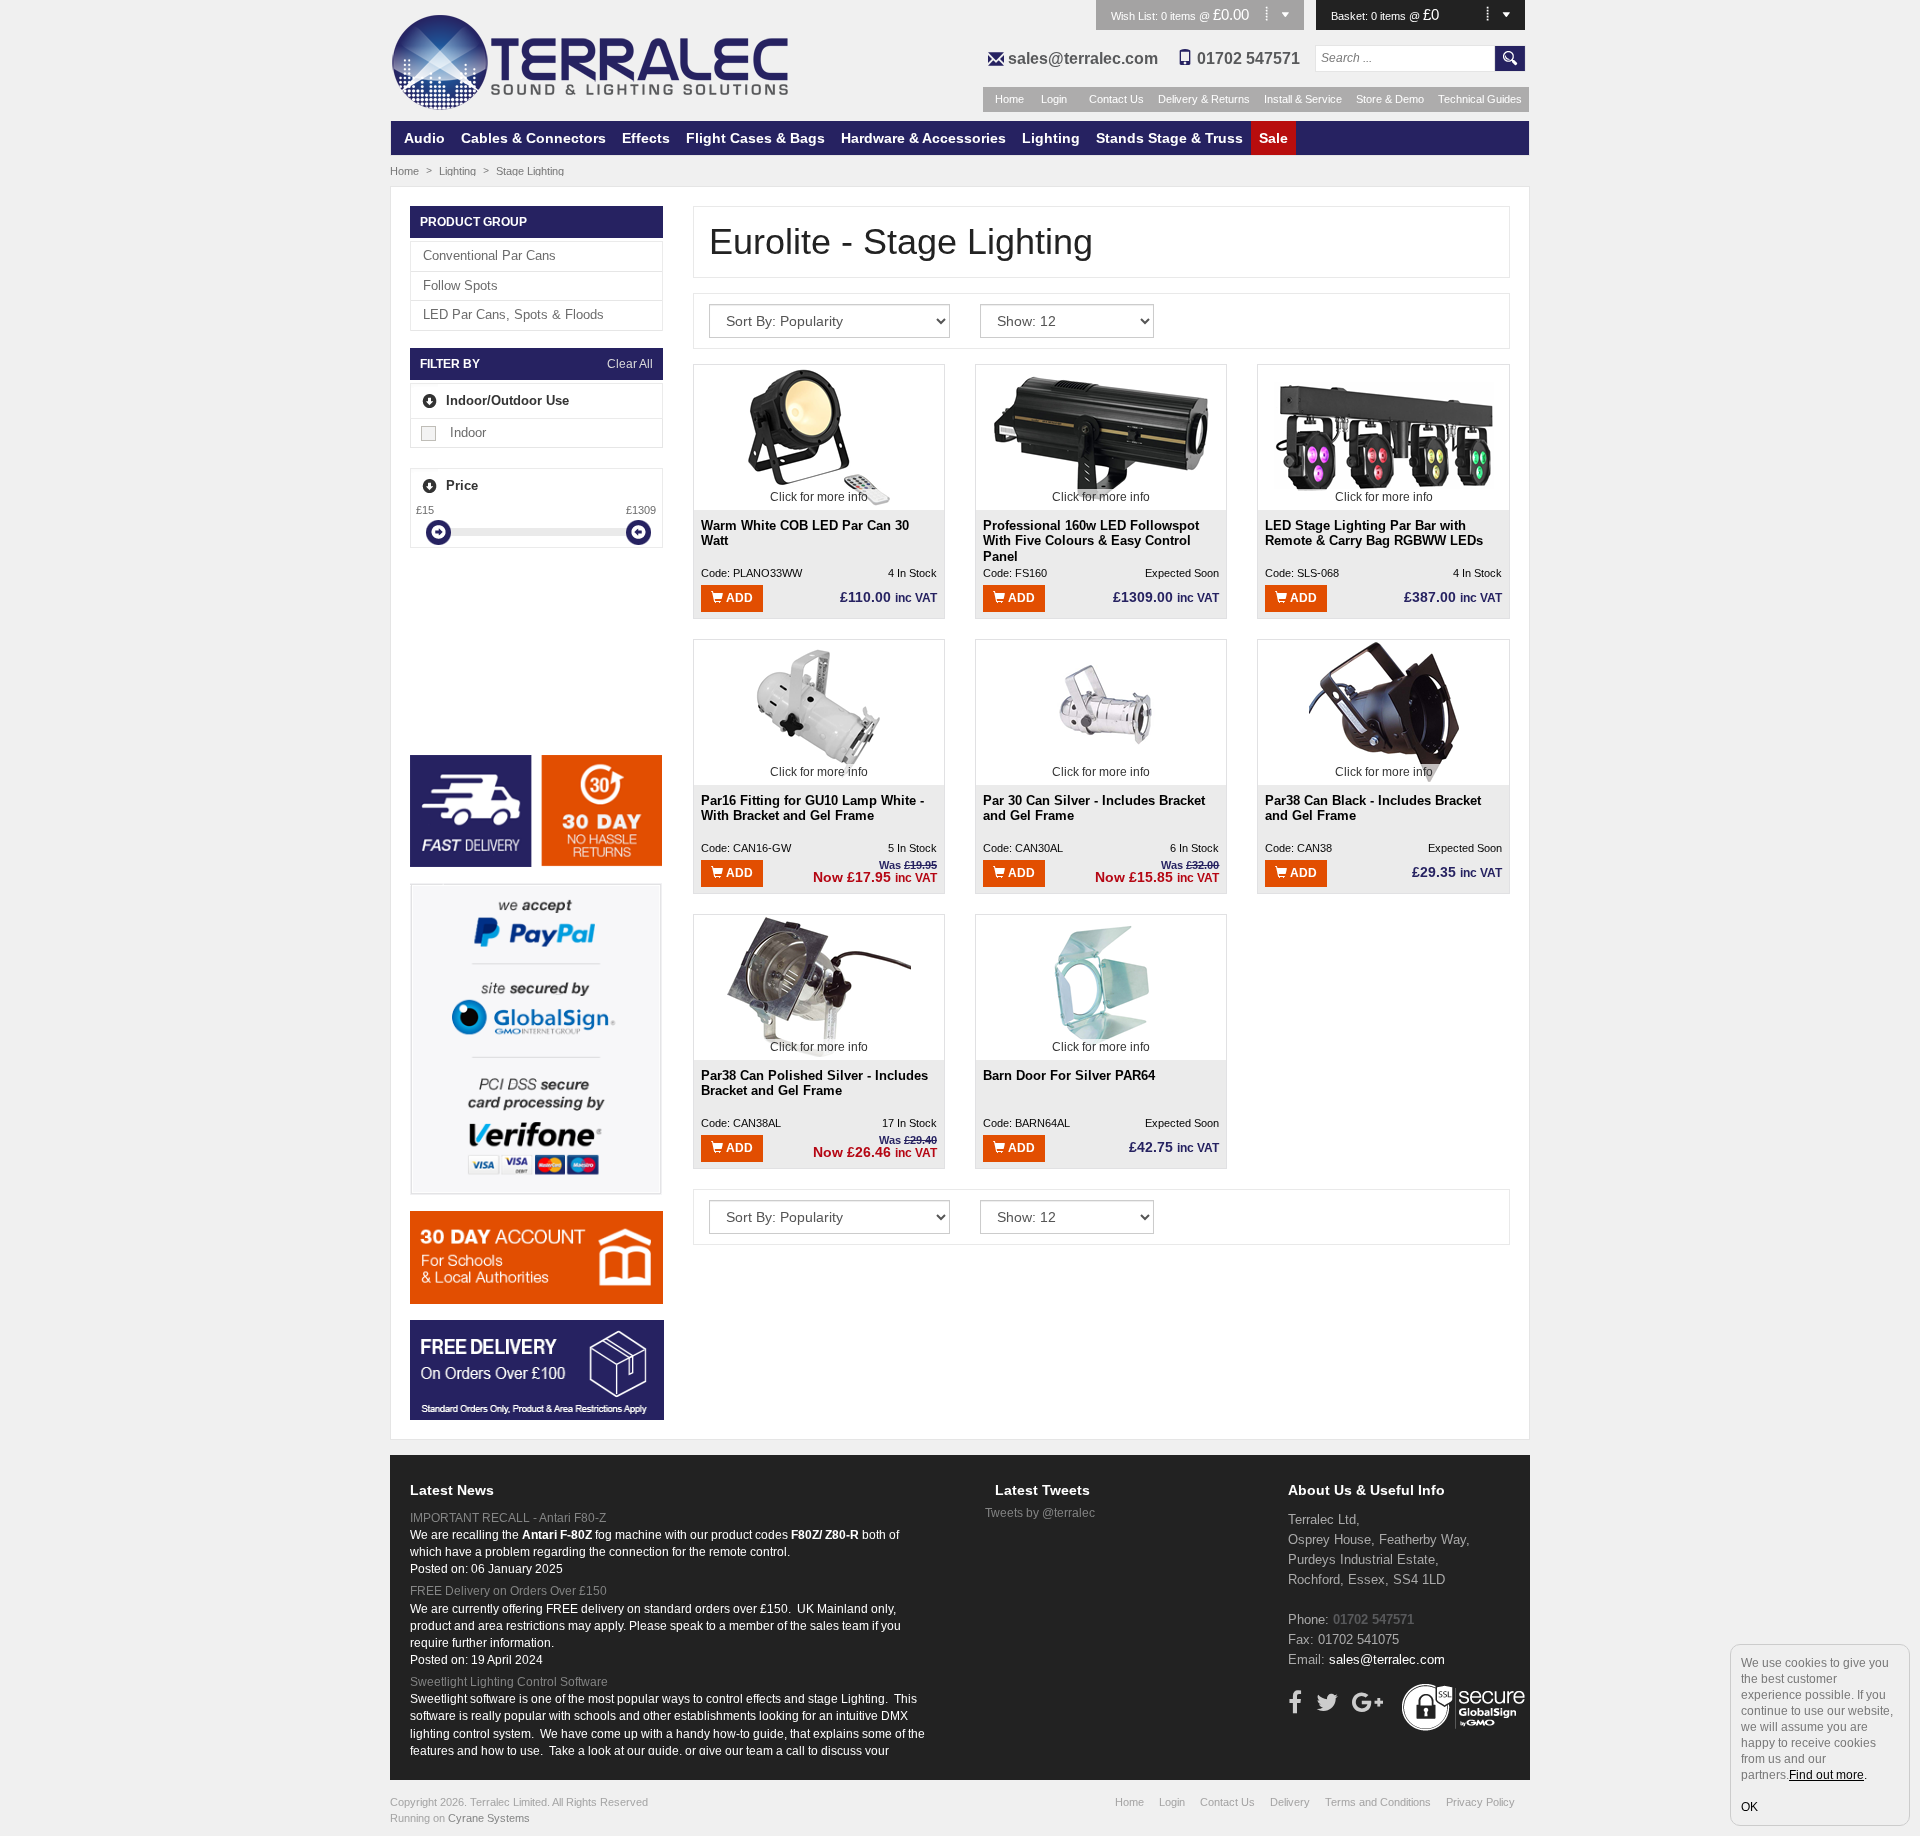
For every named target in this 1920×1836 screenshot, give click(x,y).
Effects (646, 138)
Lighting (1051, 138)
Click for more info (819, 497)
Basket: (1351, 16)
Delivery (1290, 1802)
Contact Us (1116, 99)
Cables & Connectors (533, 138)
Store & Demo (1390, 99)
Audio (424, 138)
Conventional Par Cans (489, 255)
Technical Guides (1480, 99)
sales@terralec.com (1083, 58)
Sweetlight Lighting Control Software (509, 1682)
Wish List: (1136, 16)
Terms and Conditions (1378, 1802)
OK (1749, 1807)
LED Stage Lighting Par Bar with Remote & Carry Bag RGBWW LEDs (1374, 533)
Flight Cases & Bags (755, 138)
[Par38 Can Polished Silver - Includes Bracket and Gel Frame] (819, 986)
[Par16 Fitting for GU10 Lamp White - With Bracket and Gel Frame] (819, 711)
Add (738, 598)
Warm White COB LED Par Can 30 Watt (805, 533)
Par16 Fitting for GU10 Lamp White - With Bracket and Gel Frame (812, 808)
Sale (1273, 138)
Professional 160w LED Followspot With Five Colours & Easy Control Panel (1091, 540)
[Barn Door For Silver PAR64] (1101, 986)
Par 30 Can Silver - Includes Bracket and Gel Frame (1094, 808)
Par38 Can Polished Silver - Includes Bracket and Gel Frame (814, 1083)
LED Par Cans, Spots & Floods (513, 314)
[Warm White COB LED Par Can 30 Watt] (818, 436)
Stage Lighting (530, 171)
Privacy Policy (1480, 1802)
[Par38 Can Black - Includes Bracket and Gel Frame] (1384, 711)
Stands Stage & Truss (1169, 138)
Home (1009, 99)
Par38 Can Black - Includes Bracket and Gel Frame (1373, 808)
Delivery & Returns (1204, 99)
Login (1054, 99)
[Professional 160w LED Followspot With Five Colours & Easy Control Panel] (1101, 436)
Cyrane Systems (489, 1818)
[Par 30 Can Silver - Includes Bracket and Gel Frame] (1101, 711)
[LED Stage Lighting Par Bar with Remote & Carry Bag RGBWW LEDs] (1384, 436)
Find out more (1826, 1775)
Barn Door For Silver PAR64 (1069, 1075)
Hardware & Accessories (923, 138)
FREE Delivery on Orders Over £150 (508, 1591)
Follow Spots (460, 285)
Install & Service (1303, 99)
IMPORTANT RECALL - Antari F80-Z (508, 1518)
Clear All (630, 364)
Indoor (468, 432)
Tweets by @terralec (1040, 1513)
